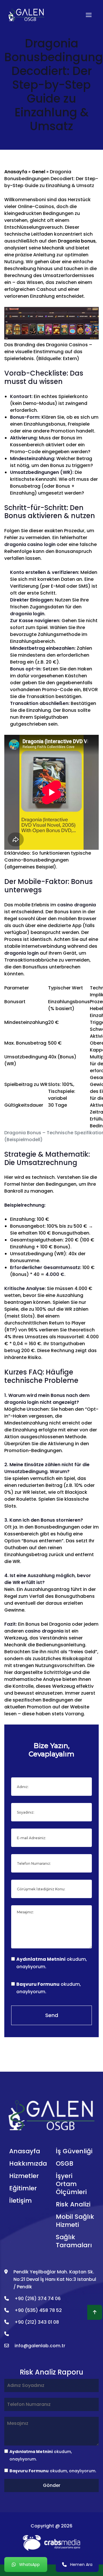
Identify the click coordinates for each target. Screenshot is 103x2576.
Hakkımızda (28, 2163)
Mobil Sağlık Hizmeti (75, 2221)
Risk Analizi (73, 2204)
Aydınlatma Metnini (41, 1959)
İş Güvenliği (74, 2151)
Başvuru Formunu (38, 1984)
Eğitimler (23, 2188)
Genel (38, 172)
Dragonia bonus (77, 241)
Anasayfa (16, 172)
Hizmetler (24, 2176)
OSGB (65, 2163)
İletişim (20, 2201)
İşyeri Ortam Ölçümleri (71, 2184)
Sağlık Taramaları (74, 2241)
